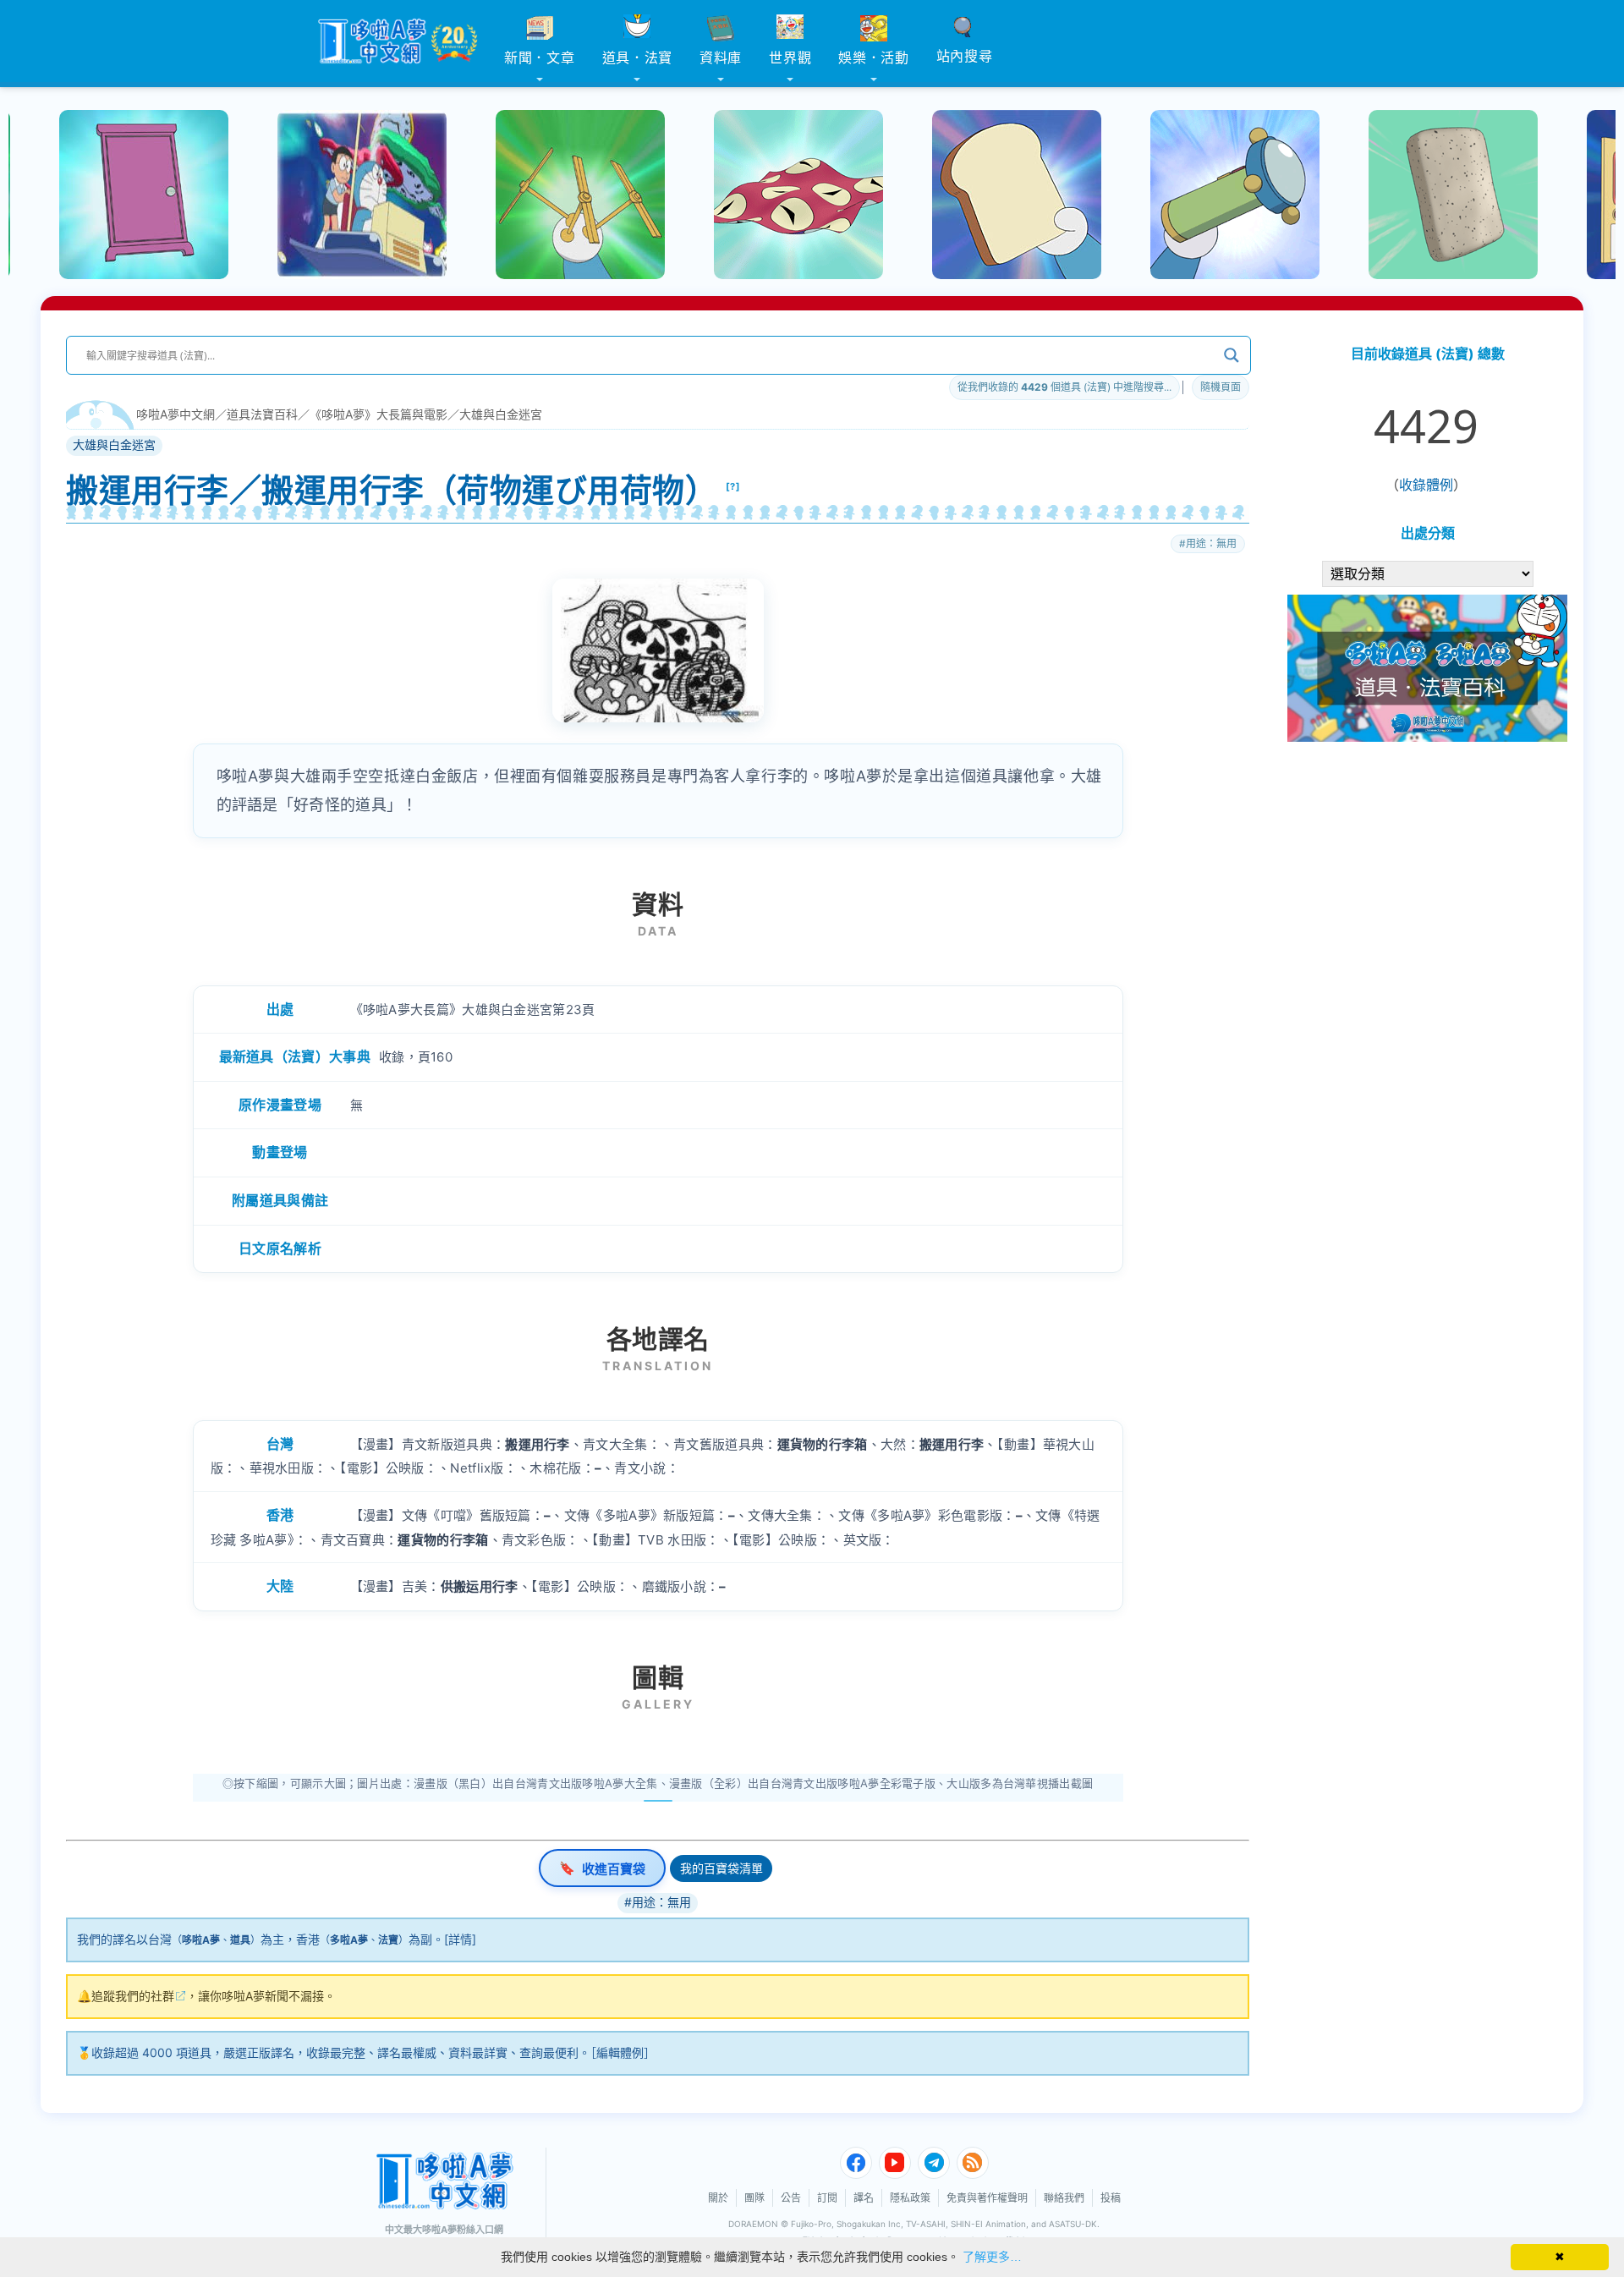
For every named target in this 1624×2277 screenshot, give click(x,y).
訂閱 (827, 2198)
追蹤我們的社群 (133, 1996)
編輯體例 (620, 2052)
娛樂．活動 (874, 58)
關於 (718, 2198)
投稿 (1111, 2198)
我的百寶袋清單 (721, 1868)
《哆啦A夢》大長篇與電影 (379, 414)
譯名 (864, 2198)
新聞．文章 (540, 58)
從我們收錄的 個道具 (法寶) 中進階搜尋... (1064, 387)
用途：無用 (1211, 543)
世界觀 (790, 58)
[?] (733, 486)
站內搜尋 (965, 56)
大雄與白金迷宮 (501, 414)
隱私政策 (910, 2198)
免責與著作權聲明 (987, 2198)
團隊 (754, 2198)
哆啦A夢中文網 (176, 414)
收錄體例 (1426, 485)
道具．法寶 (638, 58)
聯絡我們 (1064, 2198)
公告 (791, 2198)
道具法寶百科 (262, 414)
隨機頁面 (1221, 387)
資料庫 (721, 58)
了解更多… (992, 2257)
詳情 (460, 1939)
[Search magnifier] (1232, 355)
